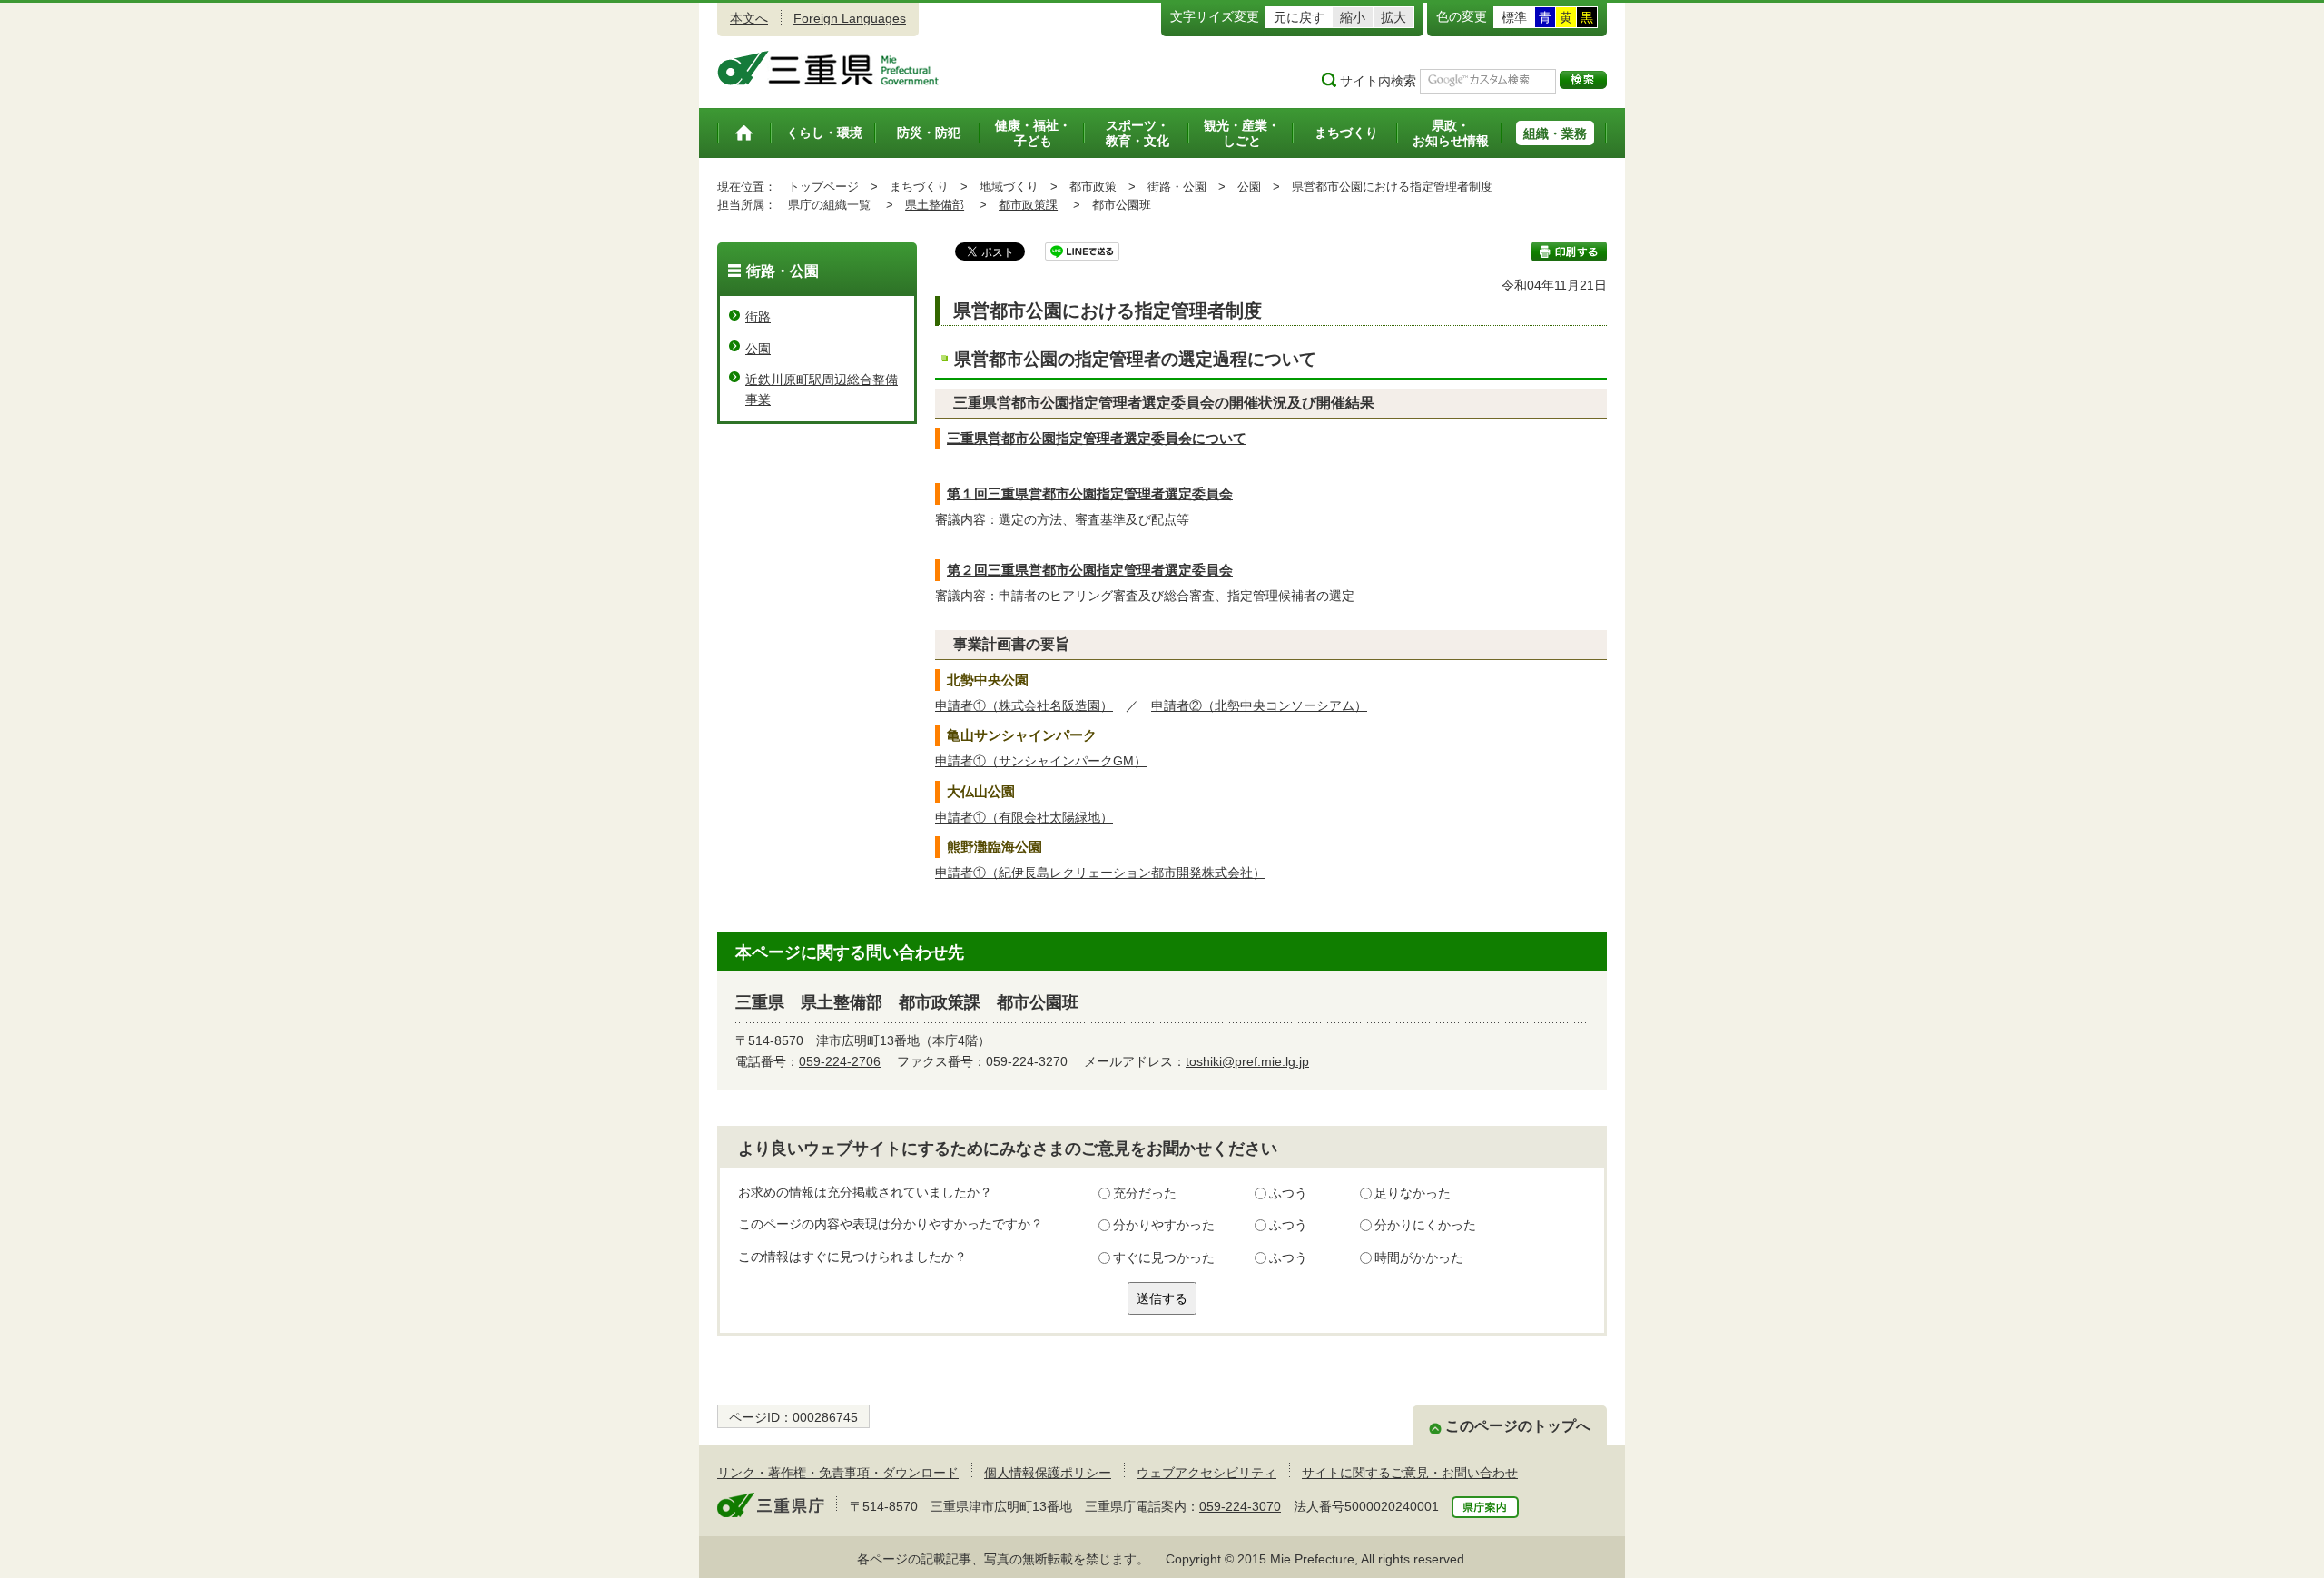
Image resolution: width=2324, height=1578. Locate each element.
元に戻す (1299, 17)
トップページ (823, 187)
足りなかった (1413, 1193)
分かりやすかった (1164, 1225)
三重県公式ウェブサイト (828, 68)
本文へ (749, 18)
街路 (758, 317)
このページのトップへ (1518, 1426)
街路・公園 (1177, 187)
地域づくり (1009, 187)
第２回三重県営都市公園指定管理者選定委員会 (1090, 570)
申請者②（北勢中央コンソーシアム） (1259, 705)
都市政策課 (1028, 205)
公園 (1249, 187)
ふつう (1288, 1193)
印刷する (1569, 251)
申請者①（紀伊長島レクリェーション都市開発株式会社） (1100, 873)
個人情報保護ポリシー (1048, 1473)
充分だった (1145, 1193)
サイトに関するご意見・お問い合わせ (1410, 1473)
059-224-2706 (840, 1061)
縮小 (1353, 17)
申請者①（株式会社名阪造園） (1024, 705)
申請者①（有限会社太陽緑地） (1024, 817)
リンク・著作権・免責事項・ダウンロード (838, 1473)
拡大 (1393, 17)
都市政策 (1093, 187)
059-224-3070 (1240, 1506)
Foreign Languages (850, 18)
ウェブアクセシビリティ (1206, 1473)
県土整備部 (935, 205)
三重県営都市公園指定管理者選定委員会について (1097, 438)
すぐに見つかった (1164, 1257)
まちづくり (919, 187)
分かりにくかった (1425, 1225)
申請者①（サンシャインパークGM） (1041, 761)
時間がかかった (1419, 1257)
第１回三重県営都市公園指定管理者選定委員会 (1090, 493)
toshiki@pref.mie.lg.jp (1247, 1061)
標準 (1514, 17)
